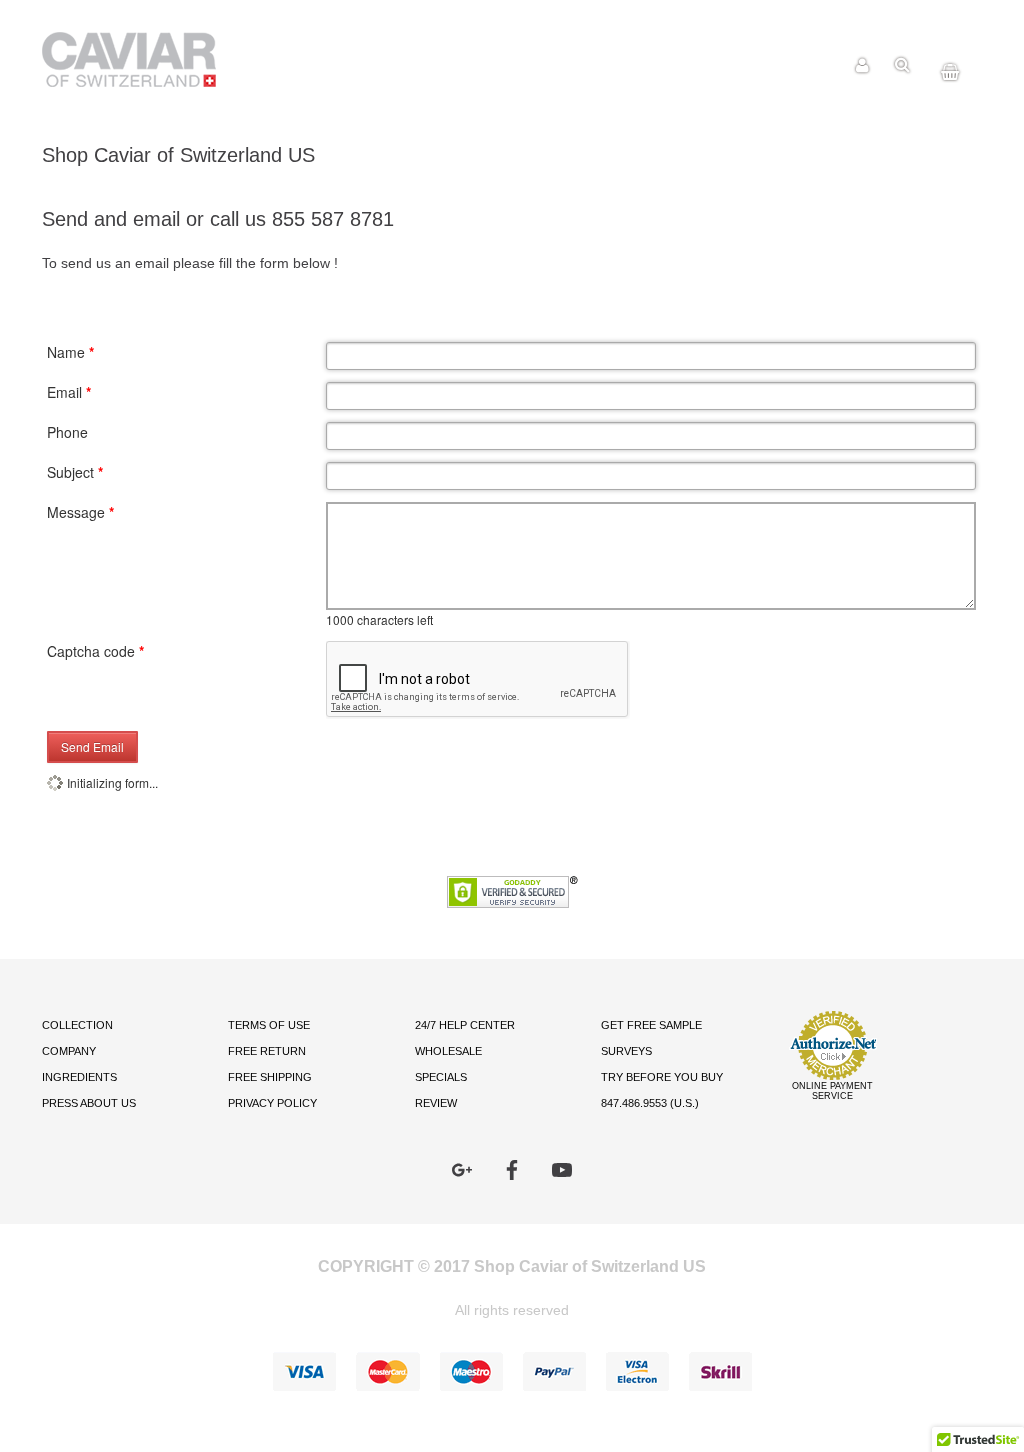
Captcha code (95, 651)
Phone (67, 432)
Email (69, 392)
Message (80, 512)
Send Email (92, 746)
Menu (817, 65)
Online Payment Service (832, 1091)
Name (70, 352)
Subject (75, 472)
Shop (768, 65)
